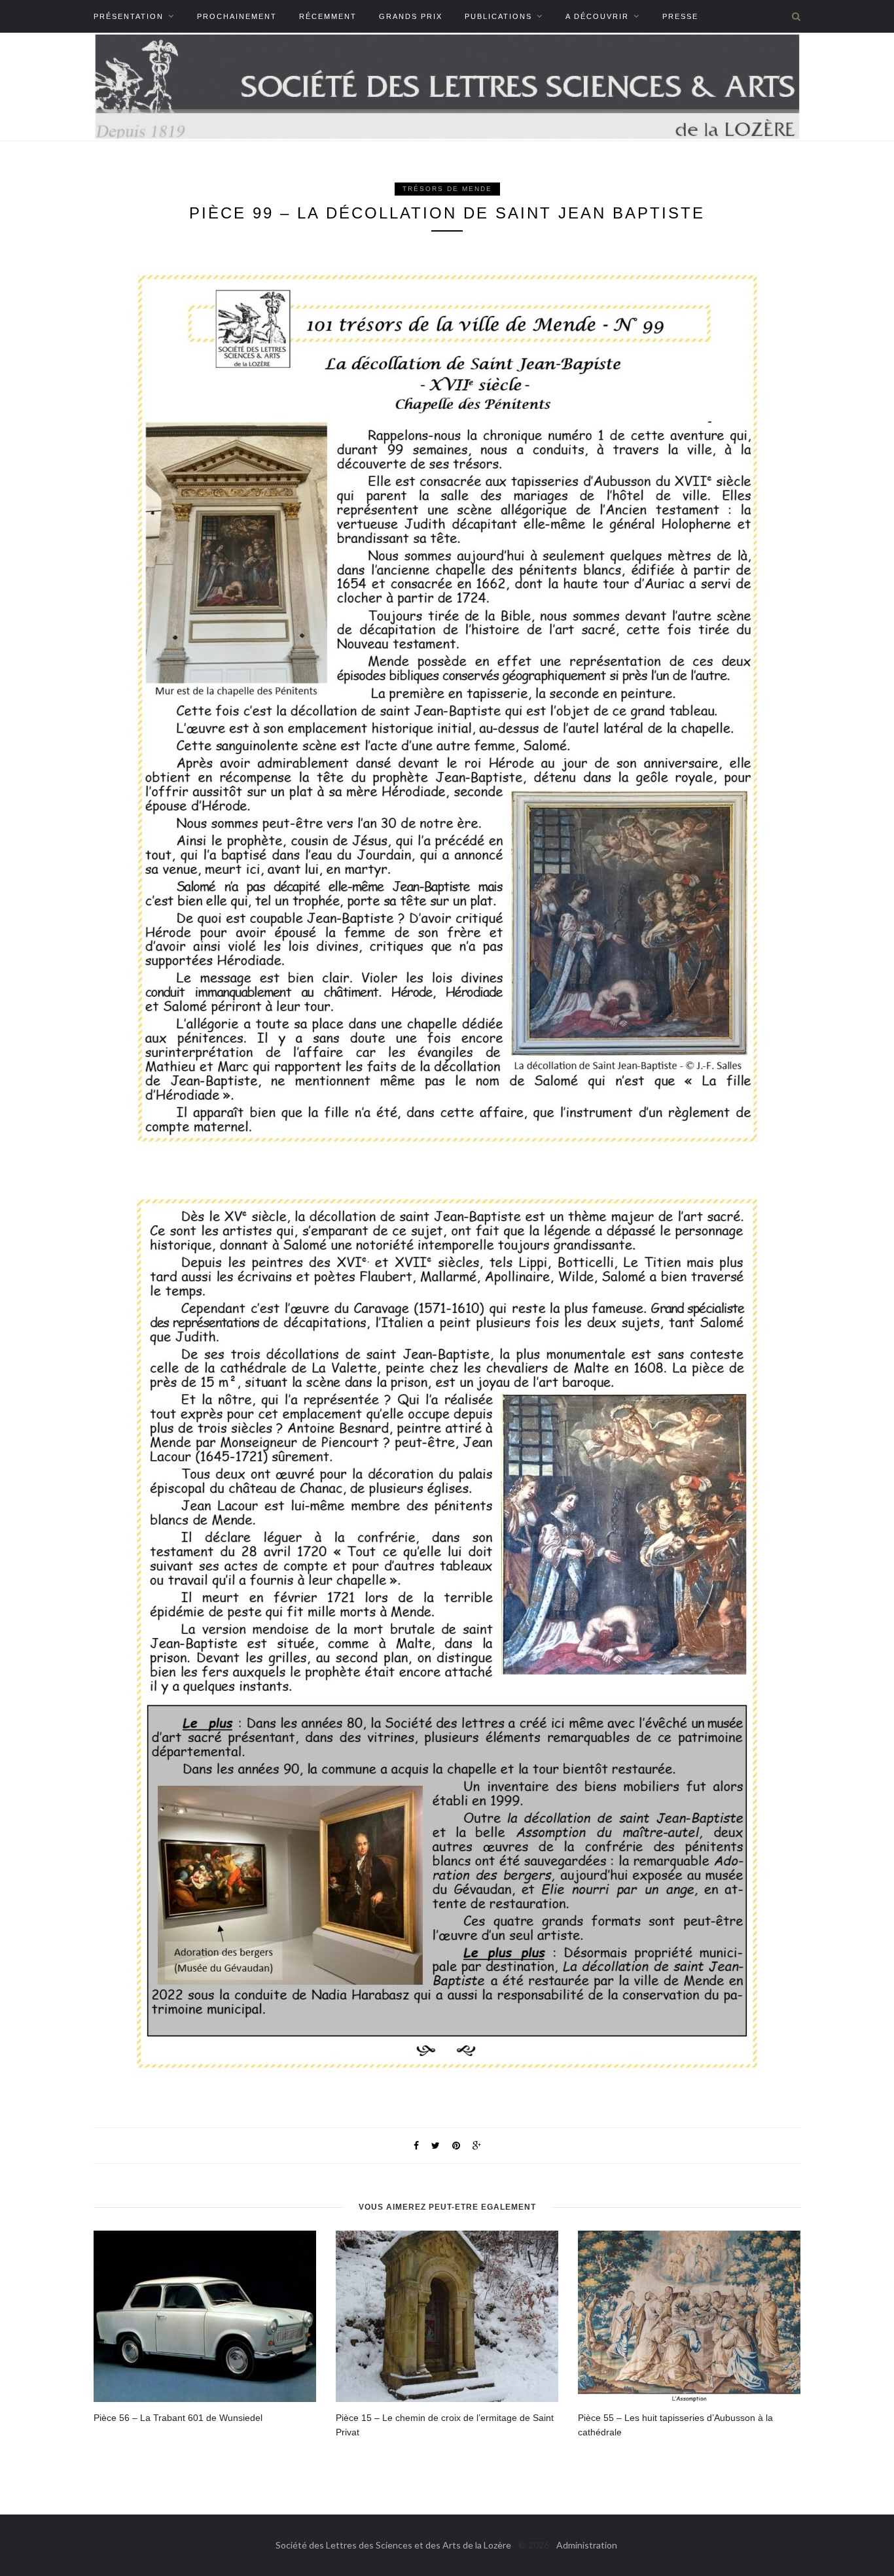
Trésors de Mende (447, 189)
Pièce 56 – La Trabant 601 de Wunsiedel (178, 2418)
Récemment (328, 16)
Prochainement (237, 16)
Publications (498, 16)
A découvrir (597, 16)
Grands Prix (411, 16)
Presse (680, 16)
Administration (587, 2545)
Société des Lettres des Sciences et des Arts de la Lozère (393, 2545)
